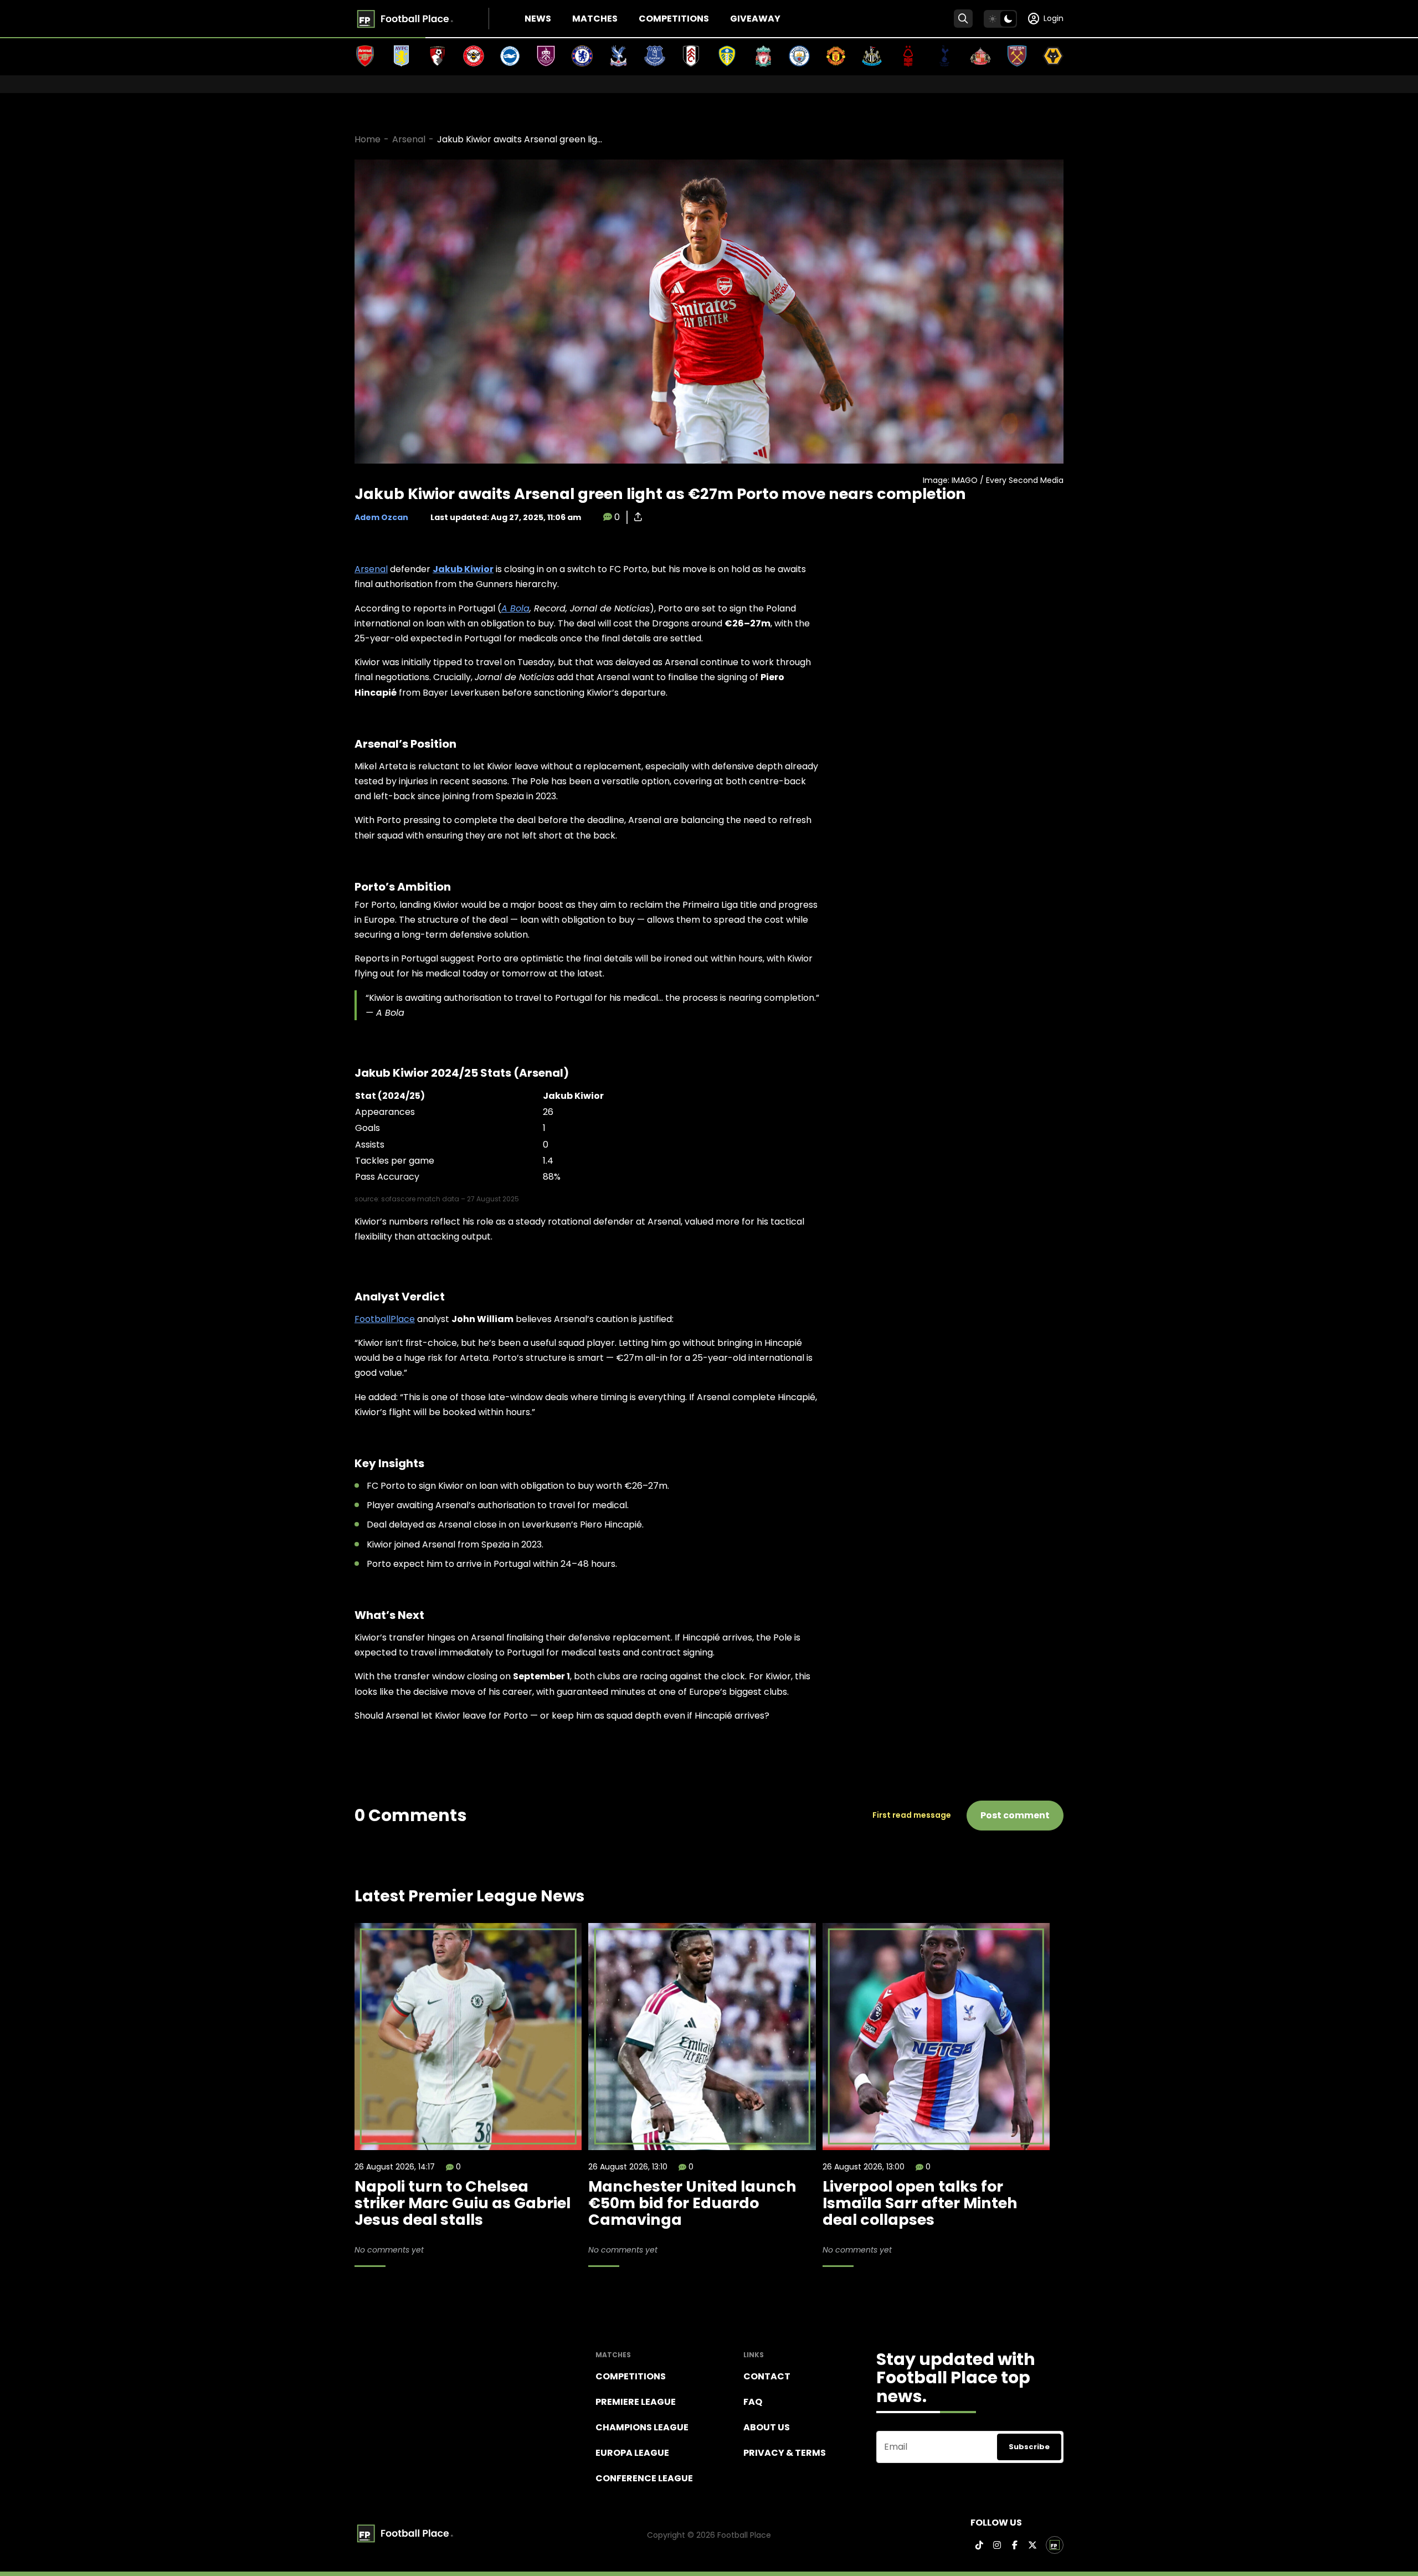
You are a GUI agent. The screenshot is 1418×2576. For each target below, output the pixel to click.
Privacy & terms (785, 2453)
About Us (767, 2427)
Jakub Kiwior (463, 569)
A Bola (515, 608)
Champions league (642, 2427)
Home (368, 139)
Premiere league (636, 2402)
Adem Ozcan (381, 517)
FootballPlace (385, 1319)
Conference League (644, 2478)
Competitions (674, 19)
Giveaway (755, 19)
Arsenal (409, 139)
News (538, 19)
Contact (767, 2376)
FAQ (753, 2402)
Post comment (1015, 1815)
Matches (595, 19)
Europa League (632, 2453)
